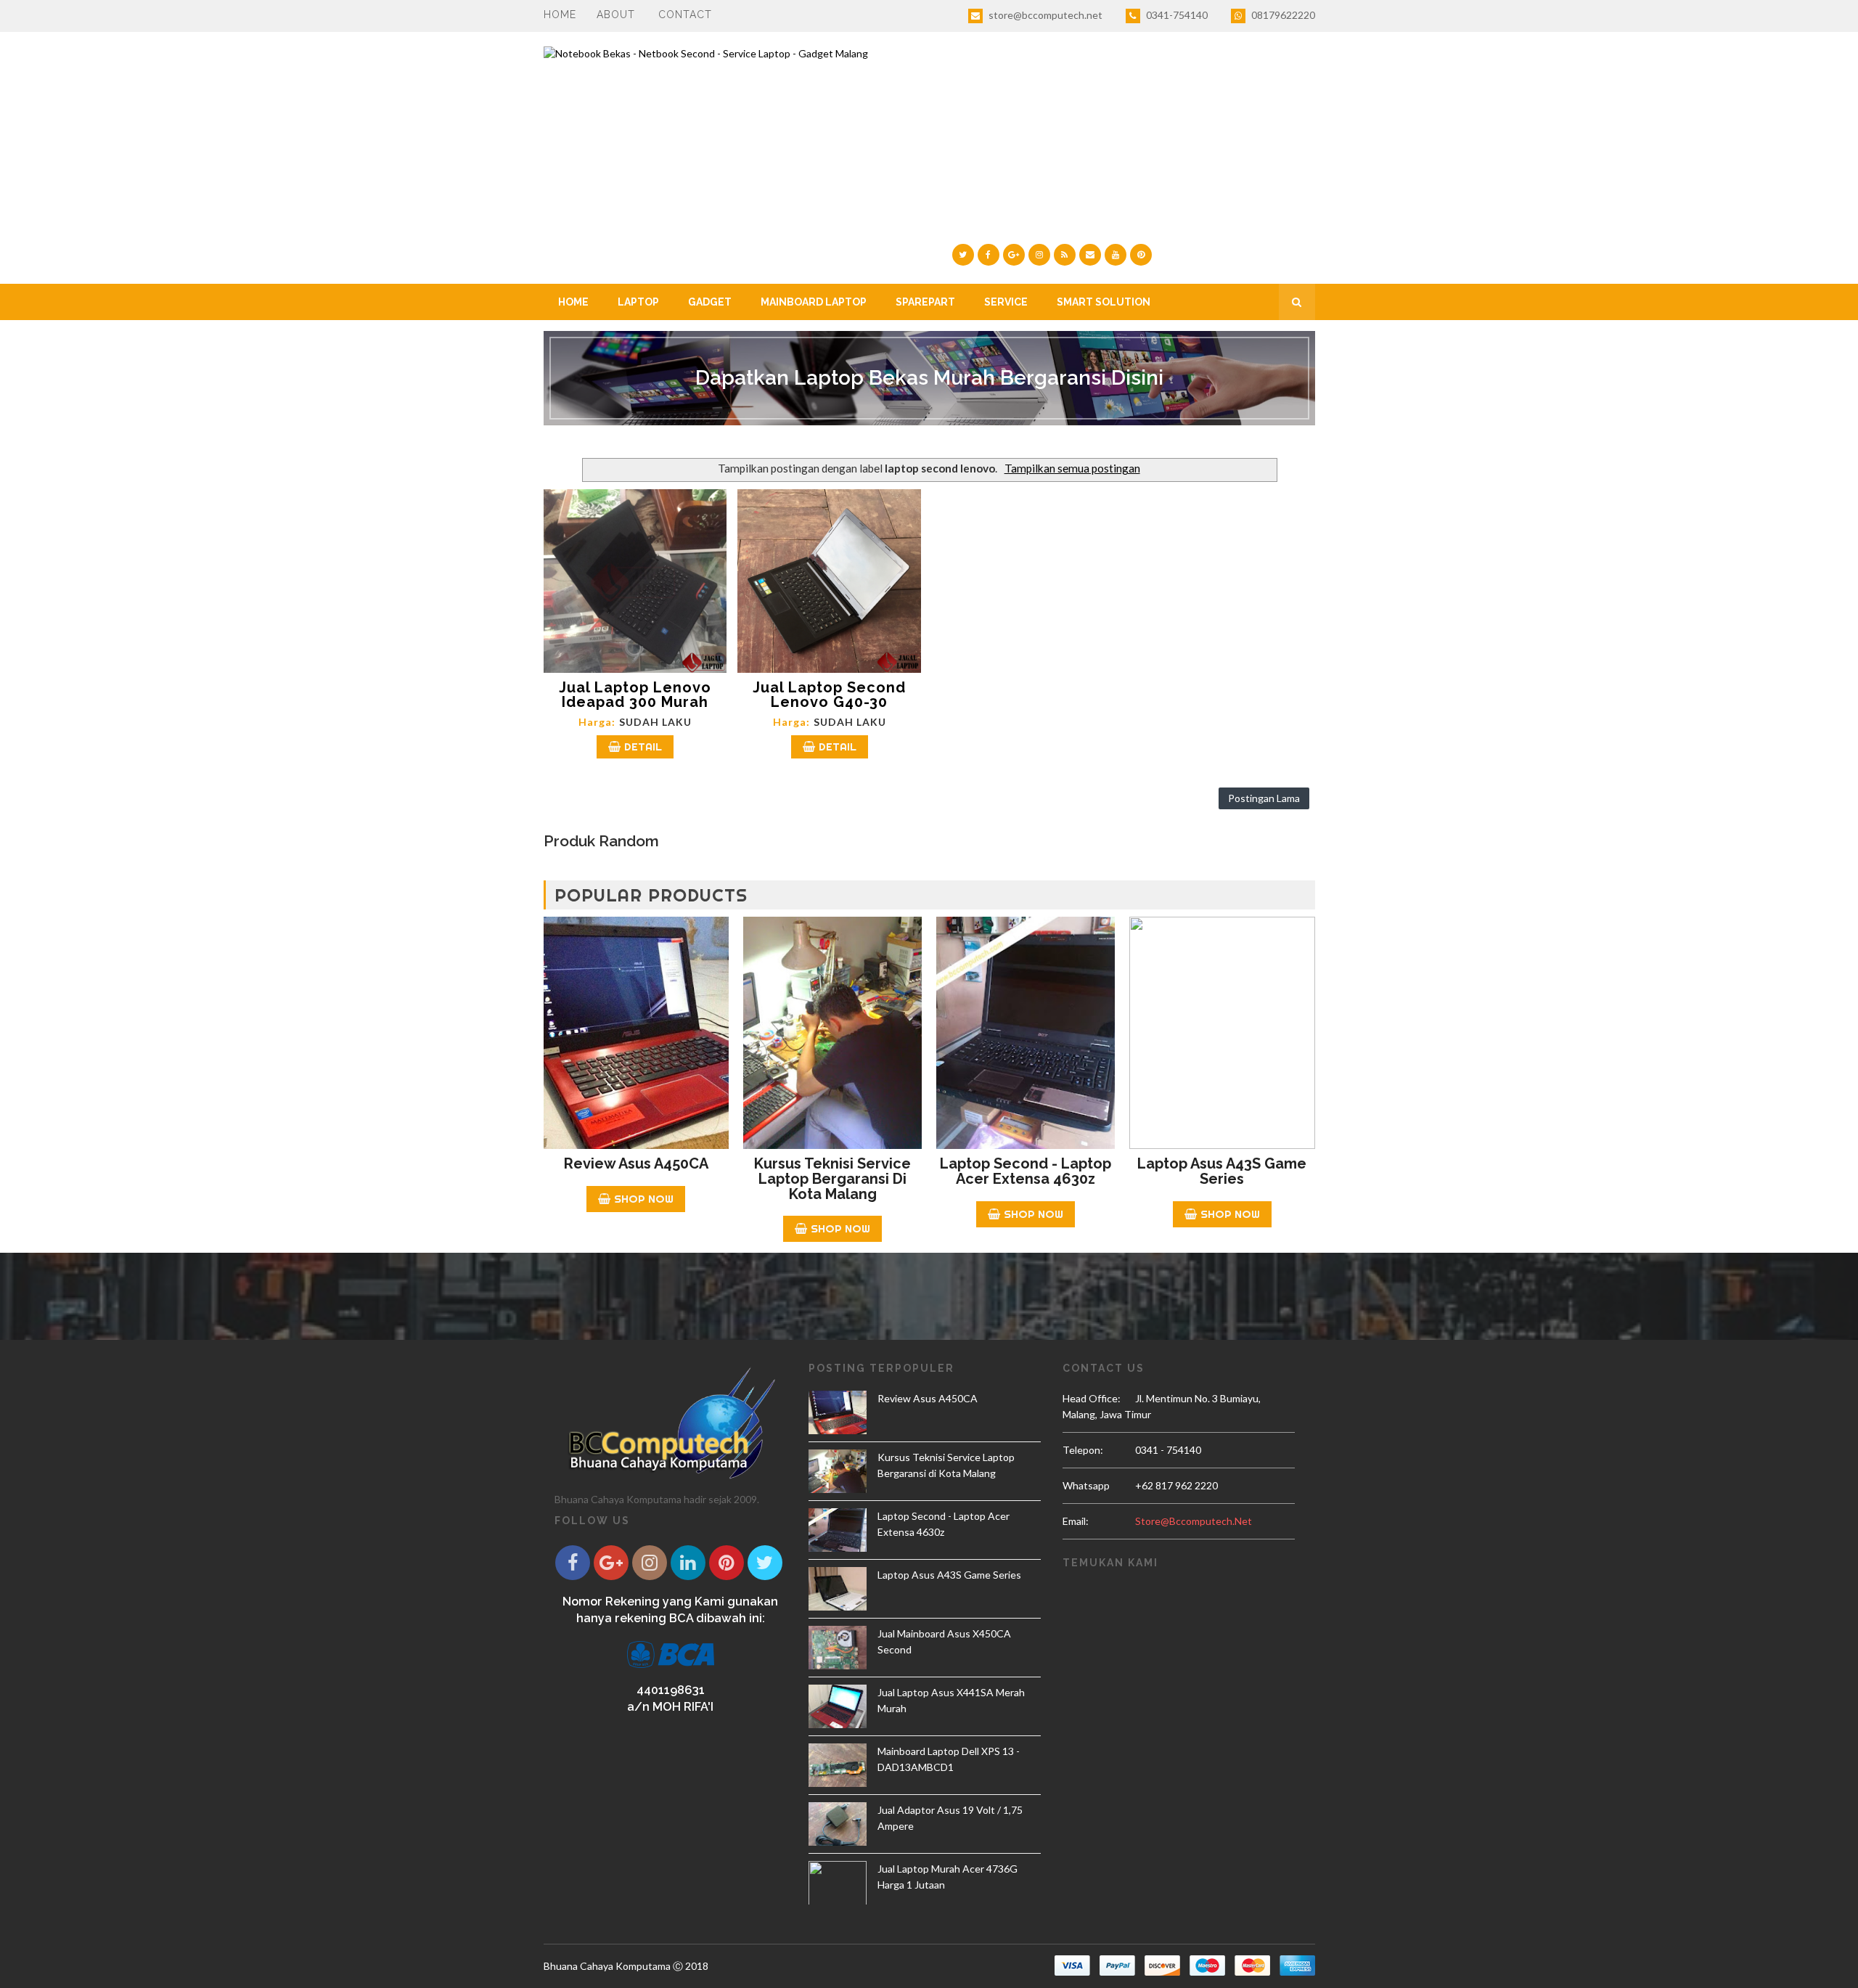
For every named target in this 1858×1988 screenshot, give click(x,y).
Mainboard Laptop (814, 302)
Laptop (638, 302)
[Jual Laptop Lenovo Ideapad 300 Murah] (635, 581)
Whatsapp (1086, 1485)
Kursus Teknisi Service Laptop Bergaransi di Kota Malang (832, 1179)
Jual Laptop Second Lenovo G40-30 (829, 695)
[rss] (1065, 255)
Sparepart (925, 302)
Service (1006, 302)
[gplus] (1014, 255)
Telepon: (1083, 1450)
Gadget (710, 302)
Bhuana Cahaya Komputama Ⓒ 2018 (626, 1966)
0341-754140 (1176, 15)
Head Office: (1092, 1398)
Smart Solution (1104, 302)
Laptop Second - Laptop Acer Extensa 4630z (1026, 1171)
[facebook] (989, 255)
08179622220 (1282, 15)
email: (1076, 1521)
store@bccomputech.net (1044, 15)
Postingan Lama (1264, 798)
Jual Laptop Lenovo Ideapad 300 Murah (635, 695)
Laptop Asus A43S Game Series (1222, 1171)
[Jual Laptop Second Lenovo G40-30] (829, 581)
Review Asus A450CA (636, 1163)
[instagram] (1039, 255)
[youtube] (1116, 255)
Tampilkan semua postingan (1072, 468)
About (616, 15)
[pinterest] (1141, 255)
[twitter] (963, 255)
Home (560, 15)
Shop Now (644, 1199)
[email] (1090, 255)
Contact (685, 15)
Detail (643, 746)
